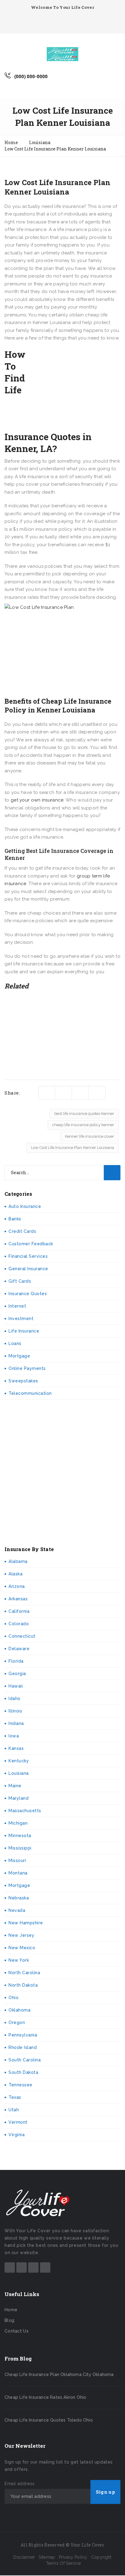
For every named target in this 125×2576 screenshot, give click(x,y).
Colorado (19, 1624)
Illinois (15, 1711)
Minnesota (20, 1836)
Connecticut (22, 1636)
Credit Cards (22, 1231)
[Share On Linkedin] (80, 1093)
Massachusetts (25, 1811)
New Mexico (22, 1948)
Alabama (18, 1561)
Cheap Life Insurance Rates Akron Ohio (45, 2397)
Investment (21, 1319)
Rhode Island (23, 2047)
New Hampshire (26, 1923)
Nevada (17, 1910)
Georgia (17, 1674)
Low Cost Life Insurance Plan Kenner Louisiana (73, 1148)
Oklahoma (19, 2010)
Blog (9, 2320)
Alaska (15, 1574)
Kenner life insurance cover (90, 1136)
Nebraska (19, 1898)
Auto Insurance (25, 1206)
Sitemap (47, 2557)
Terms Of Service (64, 2563)
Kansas (16, 1748)
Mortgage (19, 1356)
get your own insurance (37, 800)
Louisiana (19, 1773)
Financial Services (28, 1256)
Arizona (17, 1586)
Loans (15, 1343)
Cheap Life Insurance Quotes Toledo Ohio (49, 2420)
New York (19, 1960)
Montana (18, 1873)
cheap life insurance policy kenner (83, 1125)
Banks (15, 1219)
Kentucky (19, 1761)
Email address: (20, 2484)
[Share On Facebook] (64, 1093)
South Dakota (23, 2072)
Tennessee (20, 2085)
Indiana (16, 1723)
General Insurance (28, 1269)
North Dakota (23, 1985)
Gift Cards (20, 1281)
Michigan (18, 1823)
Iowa (14, 1736)
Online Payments (27, 1368)
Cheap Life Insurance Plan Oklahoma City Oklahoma (59, 2374)
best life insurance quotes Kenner (84, 1114)
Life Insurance (24, 1331)
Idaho (15, 1698)
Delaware (19, 1649)
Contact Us (17, 2331)
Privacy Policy (73, 2557)
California (19, 1611)
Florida (16, 1661)
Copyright (101, 2557)
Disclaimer (24, 2557)
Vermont (18, 2122)
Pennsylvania (23, 2035)
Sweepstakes (23, 1381)
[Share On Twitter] (47, 1093)
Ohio (14, 1998)
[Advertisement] (75, 389)
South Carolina (25, 2060)
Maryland (19, 1798)
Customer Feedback (31, 1244)
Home (11, 2310)
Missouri (17, 1860)
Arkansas (18, 1599)
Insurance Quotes (28, 1294)
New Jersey (21, 1935)
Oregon (17, 2023)
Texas (15, 2097)
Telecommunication (30, 1393)
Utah (14, 2110)
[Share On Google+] (97, 1093)
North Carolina (24, 1973)
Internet (17, 1306)
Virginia (17, 2135)
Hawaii (16, 1686)
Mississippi (20, 1848)
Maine (15, 1786)
